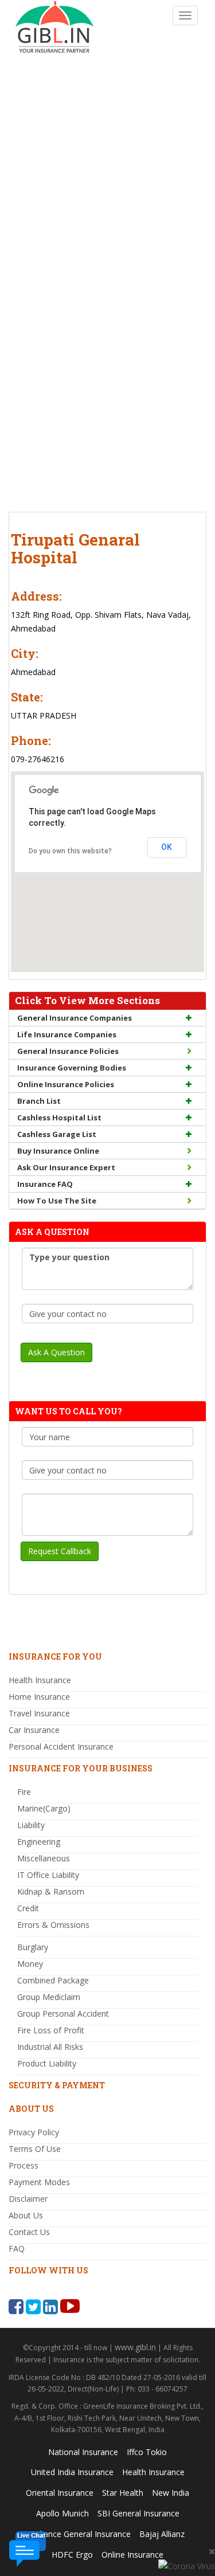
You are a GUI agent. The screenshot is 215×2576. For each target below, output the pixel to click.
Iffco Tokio (147, 2452)
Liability (31, 1825)
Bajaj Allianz (162, 2534)
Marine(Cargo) (44, 1808)
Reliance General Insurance (81, 2534)
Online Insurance (132, 2555)
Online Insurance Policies (66, 1084)
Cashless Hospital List (59, 1118)
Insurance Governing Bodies (72, 1068)
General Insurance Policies (68, 1051)
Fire (24, 1792)
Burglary (33, 1947)
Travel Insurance (39, 1713)
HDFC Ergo (72, 2555)
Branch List (39, 1101)
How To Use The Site (57, 1201)
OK (167, 847)
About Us (26, 2215)
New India (171, 2493)
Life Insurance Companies (67, 1034)
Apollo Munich (62, 2513)
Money (30, 1964)
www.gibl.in (135, 2347)
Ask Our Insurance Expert (66, 1167)
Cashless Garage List (57, 1134)
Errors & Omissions (53, 1925)
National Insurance (83, 2452)
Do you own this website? (70, 851)
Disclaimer (28, 2199)
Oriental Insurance (60, 2493)
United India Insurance (72, 2472)
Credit (28, 1908)
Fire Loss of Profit (51, 2030)
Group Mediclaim (49, 1997)
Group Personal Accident (63, 2014)
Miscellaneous (44, 1858)
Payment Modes (39, 2182)
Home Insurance (39, 1697)
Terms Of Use (35, 2149)
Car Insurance (34, 1730)
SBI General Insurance (138, 2513)
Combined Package (53, 1980)
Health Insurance (40, 1680)
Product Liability (47, 2063)
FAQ (17, 2248)
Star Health (123, 2493)
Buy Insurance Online (58, 1151)
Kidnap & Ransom (51, 1891)
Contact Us (29, 2232)
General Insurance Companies (75, 1018)
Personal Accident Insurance (61, 1746)
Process (24, 2165)
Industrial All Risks (50, 2047)
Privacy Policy (34, 2132)
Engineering (39, 1842)
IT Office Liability (48, 1875)
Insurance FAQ (45, 1184)
